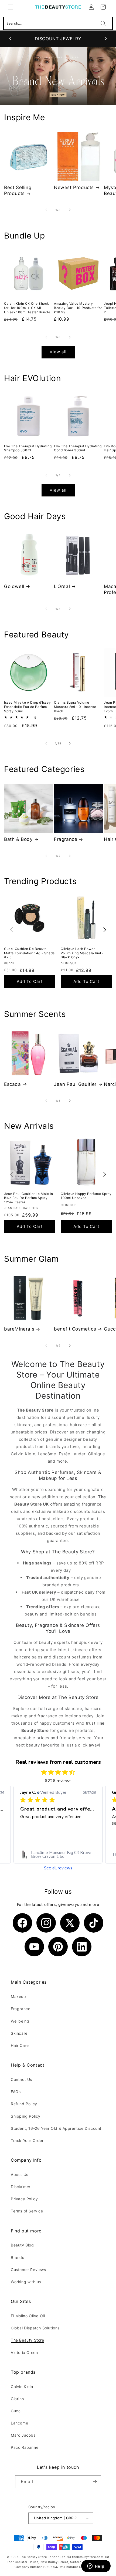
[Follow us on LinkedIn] (82, 1947)
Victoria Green (24, 2352)
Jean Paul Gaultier (75, 1084)
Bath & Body (18, 839)
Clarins (17, 2399)
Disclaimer (21, 2187)
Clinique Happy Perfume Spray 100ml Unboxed (86, 1196)
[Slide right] (70, 210)
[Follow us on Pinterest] (58, 1947)
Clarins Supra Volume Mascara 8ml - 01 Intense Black (75, 707)
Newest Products (74, 187)
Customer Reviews (28, 2270)
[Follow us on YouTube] (34, 1947)
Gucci (16, 2411)
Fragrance (66, 839)
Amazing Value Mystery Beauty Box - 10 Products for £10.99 (78, 308)
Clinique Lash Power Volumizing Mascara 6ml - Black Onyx (82, 953)
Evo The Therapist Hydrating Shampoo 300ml (28, 448)
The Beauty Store (28, 2340)
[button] (11, 7)
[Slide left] (46, 210)
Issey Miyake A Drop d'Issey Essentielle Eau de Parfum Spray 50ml (27, 707)
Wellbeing (20, 2021)
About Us (20, 2174)
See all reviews (58, 1868)
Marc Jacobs (23, 2435)
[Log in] (91, 7)
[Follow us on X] (70, 1923)
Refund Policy (24, 2104)
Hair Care (20, 2045)
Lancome (19, 2423)
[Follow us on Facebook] (22, 1923)
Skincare (19, 2033)
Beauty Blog (22, 2245)
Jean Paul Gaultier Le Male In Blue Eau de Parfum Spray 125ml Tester (28, 1198)
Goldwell (14, 586)
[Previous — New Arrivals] (11, 1175)
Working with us (26, 2282)
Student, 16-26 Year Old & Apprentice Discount (56, 2128)
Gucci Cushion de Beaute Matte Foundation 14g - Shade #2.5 (29, 953)
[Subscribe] (95, 2482)
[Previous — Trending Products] (11, 930)
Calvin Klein (22, 2387)
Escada (13, 1084)
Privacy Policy (24, 2199)
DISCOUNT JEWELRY (58, 39)
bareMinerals (19, 1329)
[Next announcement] (106, 39)
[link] (58, 1855)
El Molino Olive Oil (28, 2316)
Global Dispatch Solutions (35, 2328)
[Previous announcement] (10, 39)
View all (58, 352)
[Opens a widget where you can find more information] (96, 2567)
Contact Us (21, 2079)
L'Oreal (62, 586)
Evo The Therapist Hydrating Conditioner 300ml (78, 448)
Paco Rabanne (25, 2447)
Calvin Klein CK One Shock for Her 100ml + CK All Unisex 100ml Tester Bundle (27, 308)
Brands (18, 2257)
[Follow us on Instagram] (46, 1923)
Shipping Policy (26, 2116)
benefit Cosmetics (75, 1329)
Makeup (18, 1996)
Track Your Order (27, 2140)
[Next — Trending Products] (105, 930)
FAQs (16, 2092)
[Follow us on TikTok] (94, 1923)
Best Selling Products (18, 190)
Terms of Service (27, 2211)
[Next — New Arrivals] (105, 1175)
